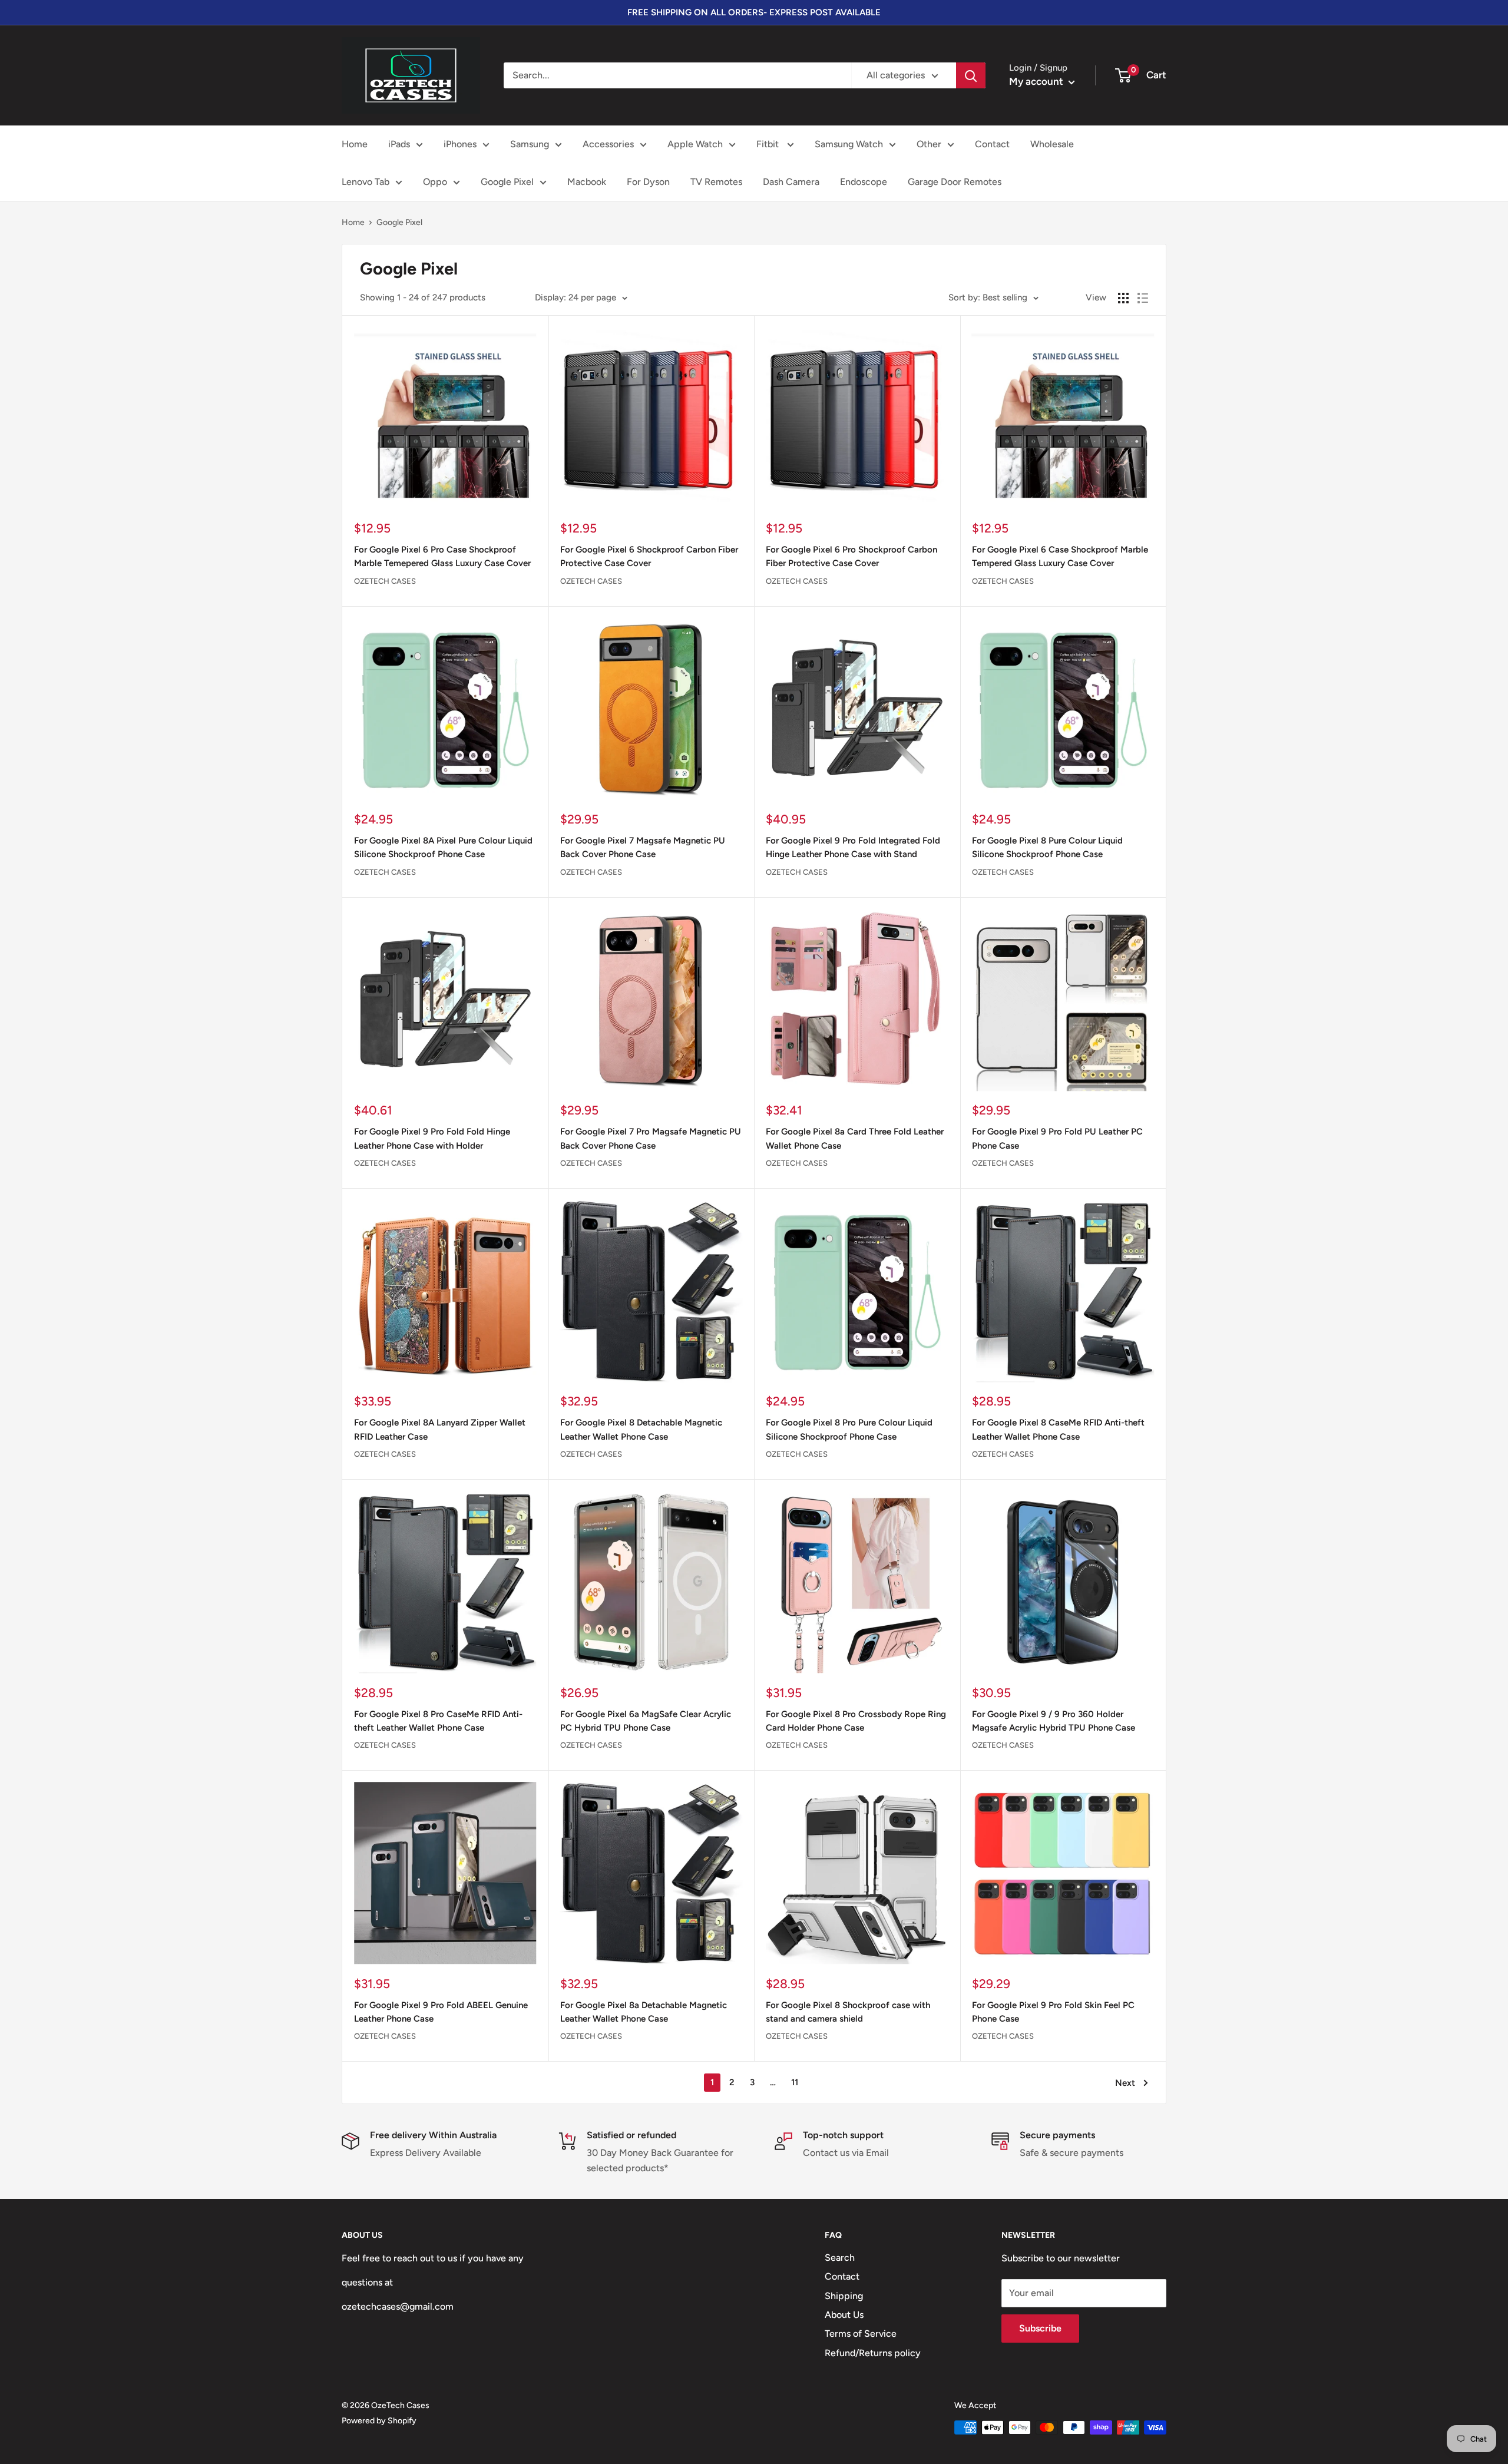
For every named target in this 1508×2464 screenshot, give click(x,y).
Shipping (844, 2296)
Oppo (435, 182)
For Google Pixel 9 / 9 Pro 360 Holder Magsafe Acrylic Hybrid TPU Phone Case (1054, 1721)
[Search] (971, 75)
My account (1037, 81)
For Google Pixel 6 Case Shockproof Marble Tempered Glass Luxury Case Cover (1060, 556)
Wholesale (1052, 144)
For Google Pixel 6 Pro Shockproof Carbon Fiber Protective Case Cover (851, 556)
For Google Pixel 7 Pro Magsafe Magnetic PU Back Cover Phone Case (651, 1138)
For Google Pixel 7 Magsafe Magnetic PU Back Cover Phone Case (643, 847)
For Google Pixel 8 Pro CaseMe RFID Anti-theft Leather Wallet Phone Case (438, 1721)
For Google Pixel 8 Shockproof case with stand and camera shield (848, 2012)
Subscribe (1040, 2328)
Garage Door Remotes (955, 182)
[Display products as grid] (1123, 298)
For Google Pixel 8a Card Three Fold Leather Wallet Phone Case (855, 1138)
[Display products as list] (1143, 298)
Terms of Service (861, 2334)
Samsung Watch (849, 144)
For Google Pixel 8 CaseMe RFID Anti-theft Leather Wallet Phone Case (1058, 1429)
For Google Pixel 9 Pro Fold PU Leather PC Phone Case (1057, 1138)
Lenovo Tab (366, 182)
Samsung (530, 144)
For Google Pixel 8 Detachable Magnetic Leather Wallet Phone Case (641, 1429)
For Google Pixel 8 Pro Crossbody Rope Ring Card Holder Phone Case (856, 1721)
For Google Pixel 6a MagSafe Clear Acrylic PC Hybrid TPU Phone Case (646, 1721)
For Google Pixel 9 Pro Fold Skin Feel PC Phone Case (1053, 2012)
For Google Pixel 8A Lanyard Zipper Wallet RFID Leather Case (440, 1429)
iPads (399, 144)
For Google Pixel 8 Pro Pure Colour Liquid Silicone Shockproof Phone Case (849, 1429)
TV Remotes (716, 182)
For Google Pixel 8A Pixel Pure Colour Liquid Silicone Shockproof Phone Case (443, 847)
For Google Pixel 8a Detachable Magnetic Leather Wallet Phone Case (644, 2012)
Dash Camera (791, 182)
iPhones (460, 144)
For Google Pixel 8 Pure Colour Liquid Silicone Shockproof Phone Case (1047, 847)
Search (840, 2258)
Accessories (608, 144)
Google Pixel (507, 182)
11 (795, 2082)
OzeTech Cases (385, 581)
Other (929, 144)
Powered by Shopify (379, 2421)
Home (355, 144)
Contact (992, 144)
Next (1125, 2083)
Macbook (587, 182)
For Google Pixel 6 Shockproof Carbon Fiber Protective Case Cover (649, 556)
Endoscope (864, 182)
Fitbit (769, 144)
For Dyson (648, 182)
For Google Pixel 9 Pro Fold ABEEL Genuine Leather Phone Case (441, 2012)
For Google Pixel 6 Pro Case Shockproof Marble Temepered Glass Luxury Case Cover (442, 556)
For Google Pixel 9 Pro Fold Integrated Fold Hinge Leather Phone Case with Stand (853, 847)
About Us (844, 2315)
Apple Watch (695, 144)
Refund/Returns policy (873, 2353)
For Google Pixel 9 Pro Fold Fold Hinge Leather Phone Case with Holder (432, 1138)
